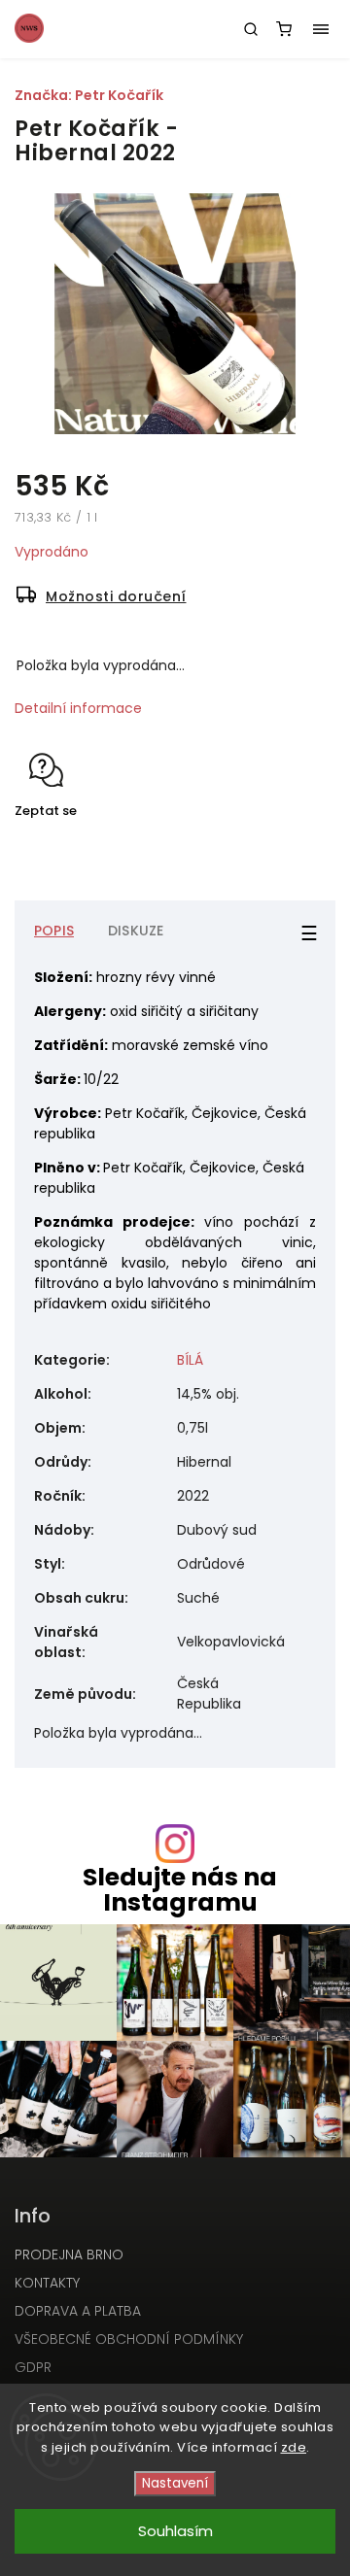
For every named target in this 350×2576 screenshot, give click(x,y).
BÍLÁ (190, 1360)
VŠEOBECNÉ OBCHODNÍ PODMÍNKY (129, 2339)
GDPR (33, 2367)
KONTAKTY (47, 2283)
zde (294, 2447)
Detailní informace (78, 708)
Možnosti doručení (116, 596)
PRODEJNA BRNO (69, 2254)
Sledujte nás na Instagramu (180, 1889)
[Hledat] (251, 29)
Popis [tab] (54, 931)
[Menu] (321, 29)
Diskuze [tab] (136, 931)
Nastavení (175, 2483)
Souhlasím (175, 2531)
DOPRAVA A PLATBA (78, 2311)
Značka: (89, 95)
